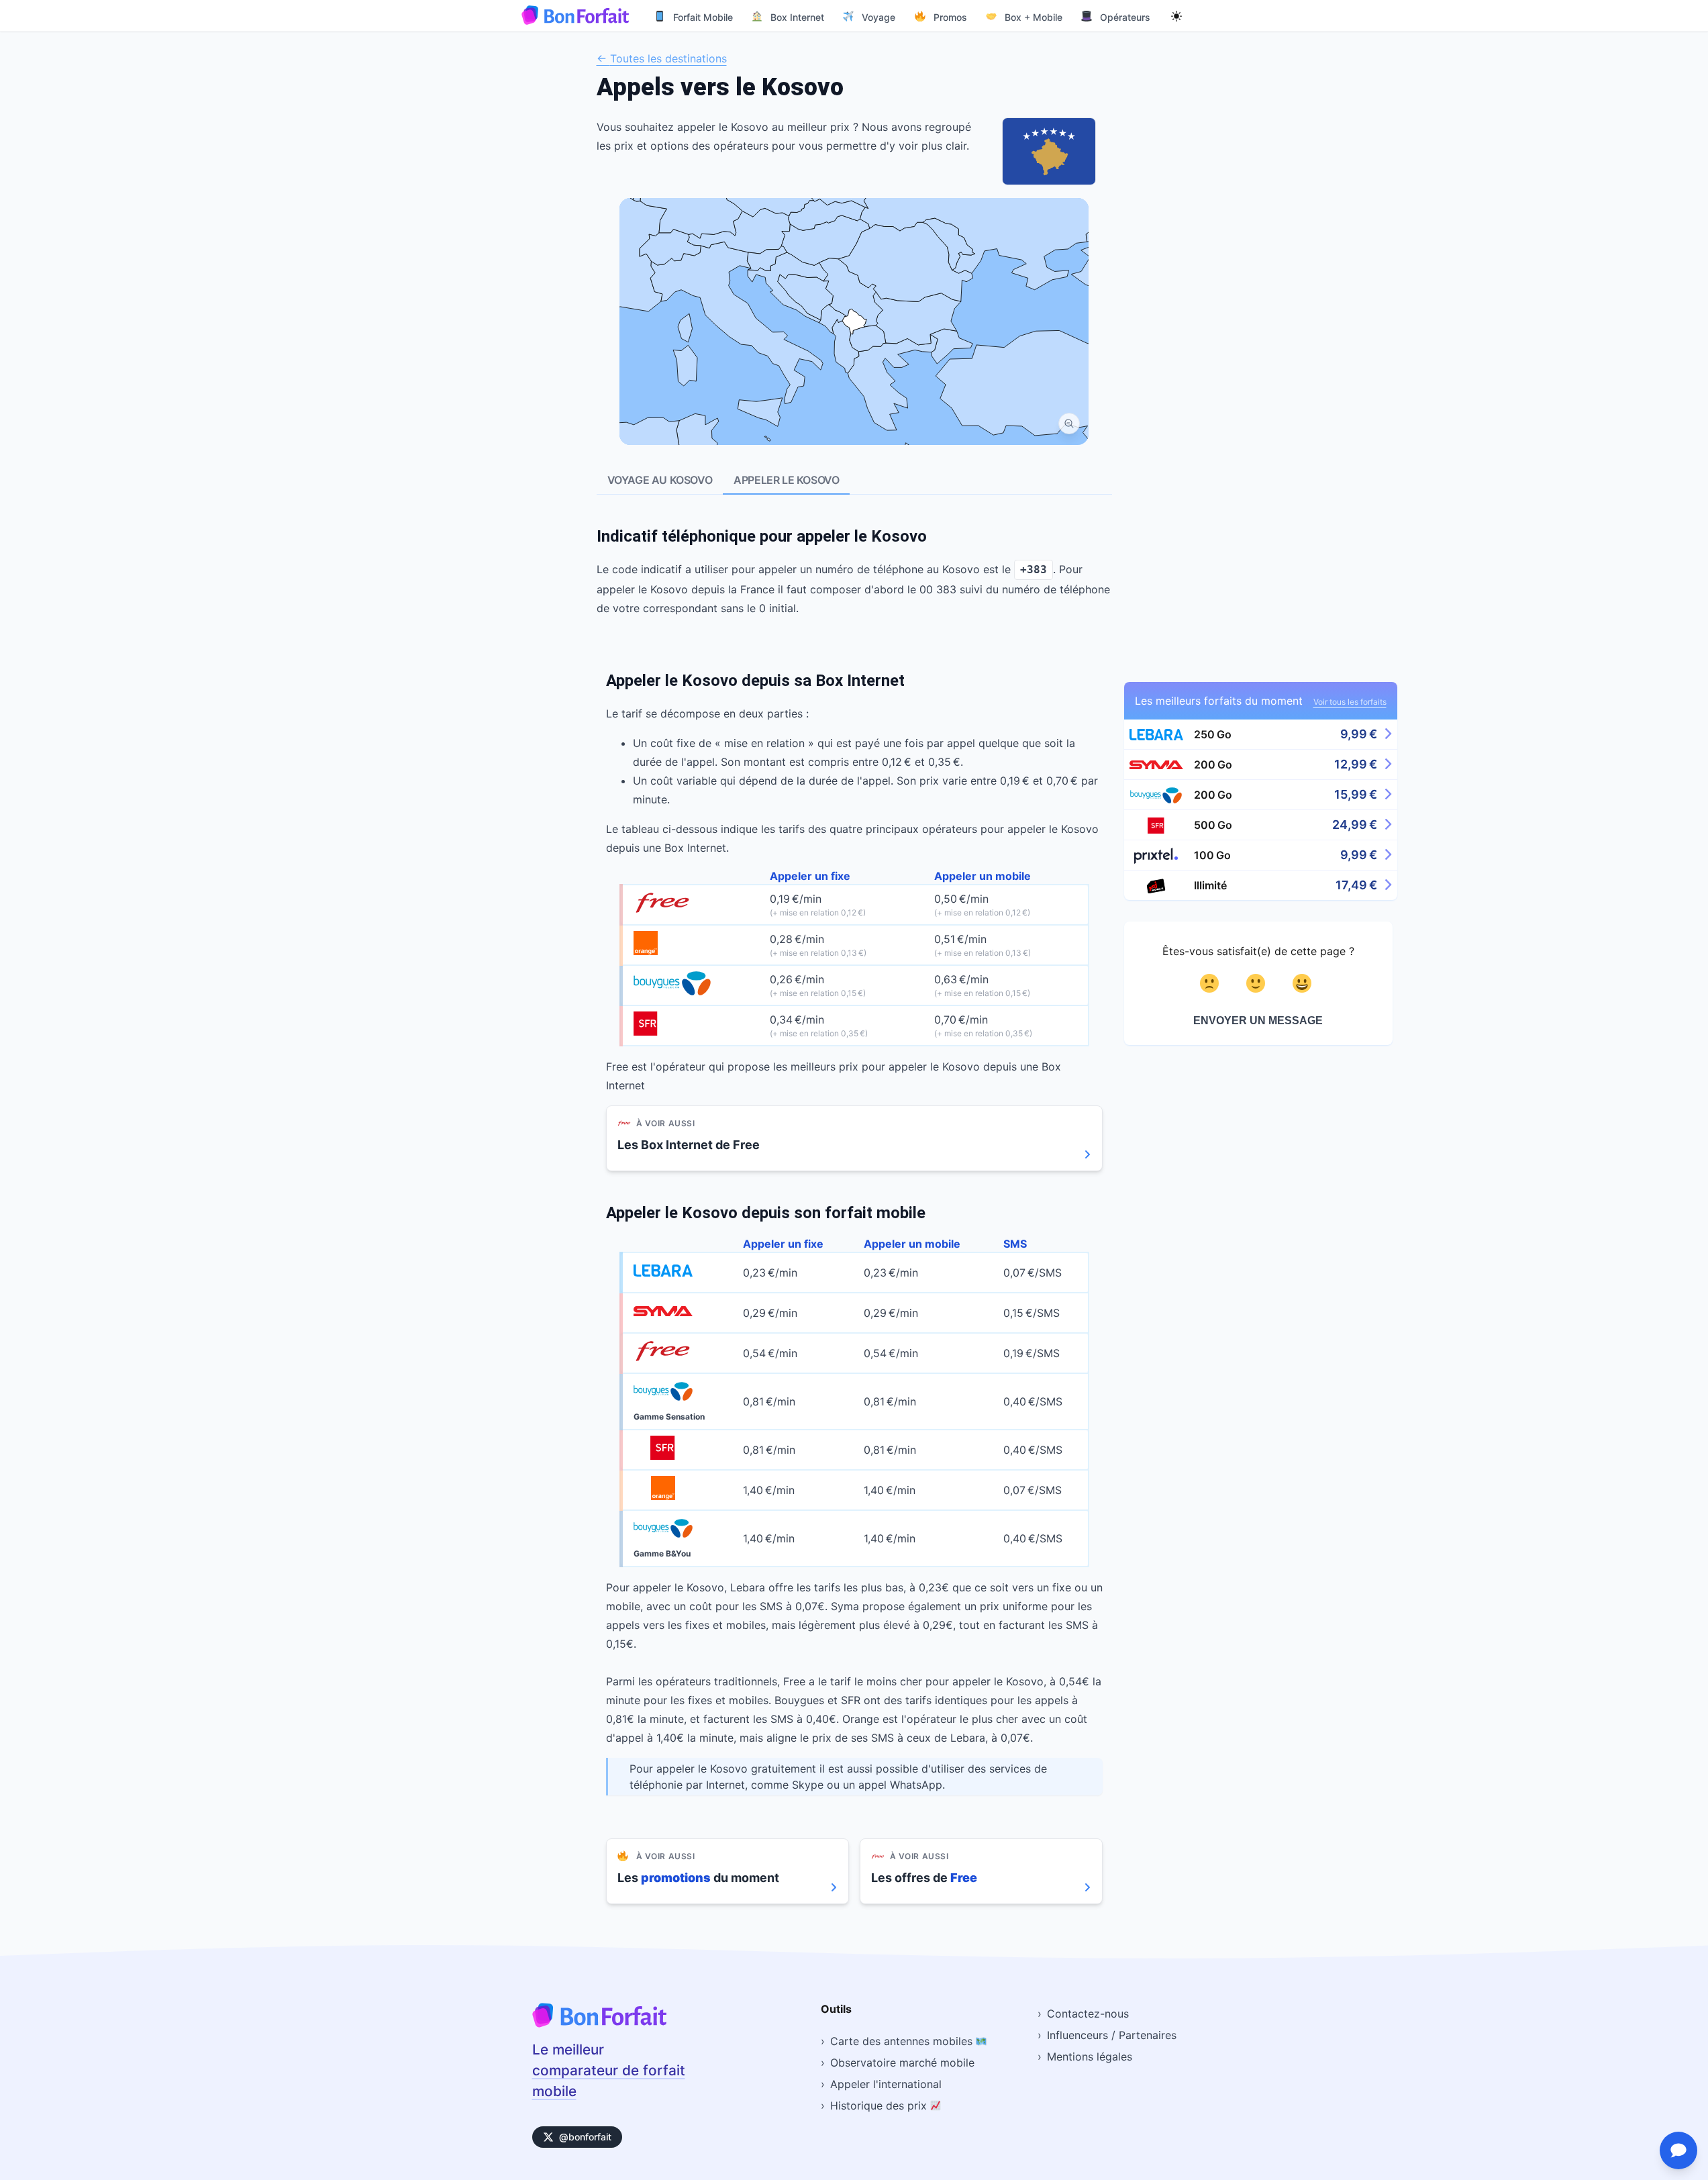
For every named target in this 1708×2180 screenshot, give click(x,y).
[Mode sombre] (1176, 15)
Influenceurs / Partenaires (1112, 2035)
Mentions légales (1090, 2057)
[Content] (1258, 983)
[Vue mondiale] (1069, 424)
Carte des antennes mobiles (903, 2041)
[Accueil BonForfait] (599, 2023)
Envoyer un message (1258, 1021)
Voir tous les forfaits (1350, 702)
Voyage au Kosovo (660, 480)
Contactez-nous (1088, 2014)
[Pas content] (1212, 983)
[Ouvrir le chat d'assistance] (1678, 2150)
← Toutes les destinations (662, 58)
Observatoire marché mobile (902, 2063)
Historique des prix (880, 2105)
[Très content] (1304, 983)
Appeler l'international (886, 2084)
